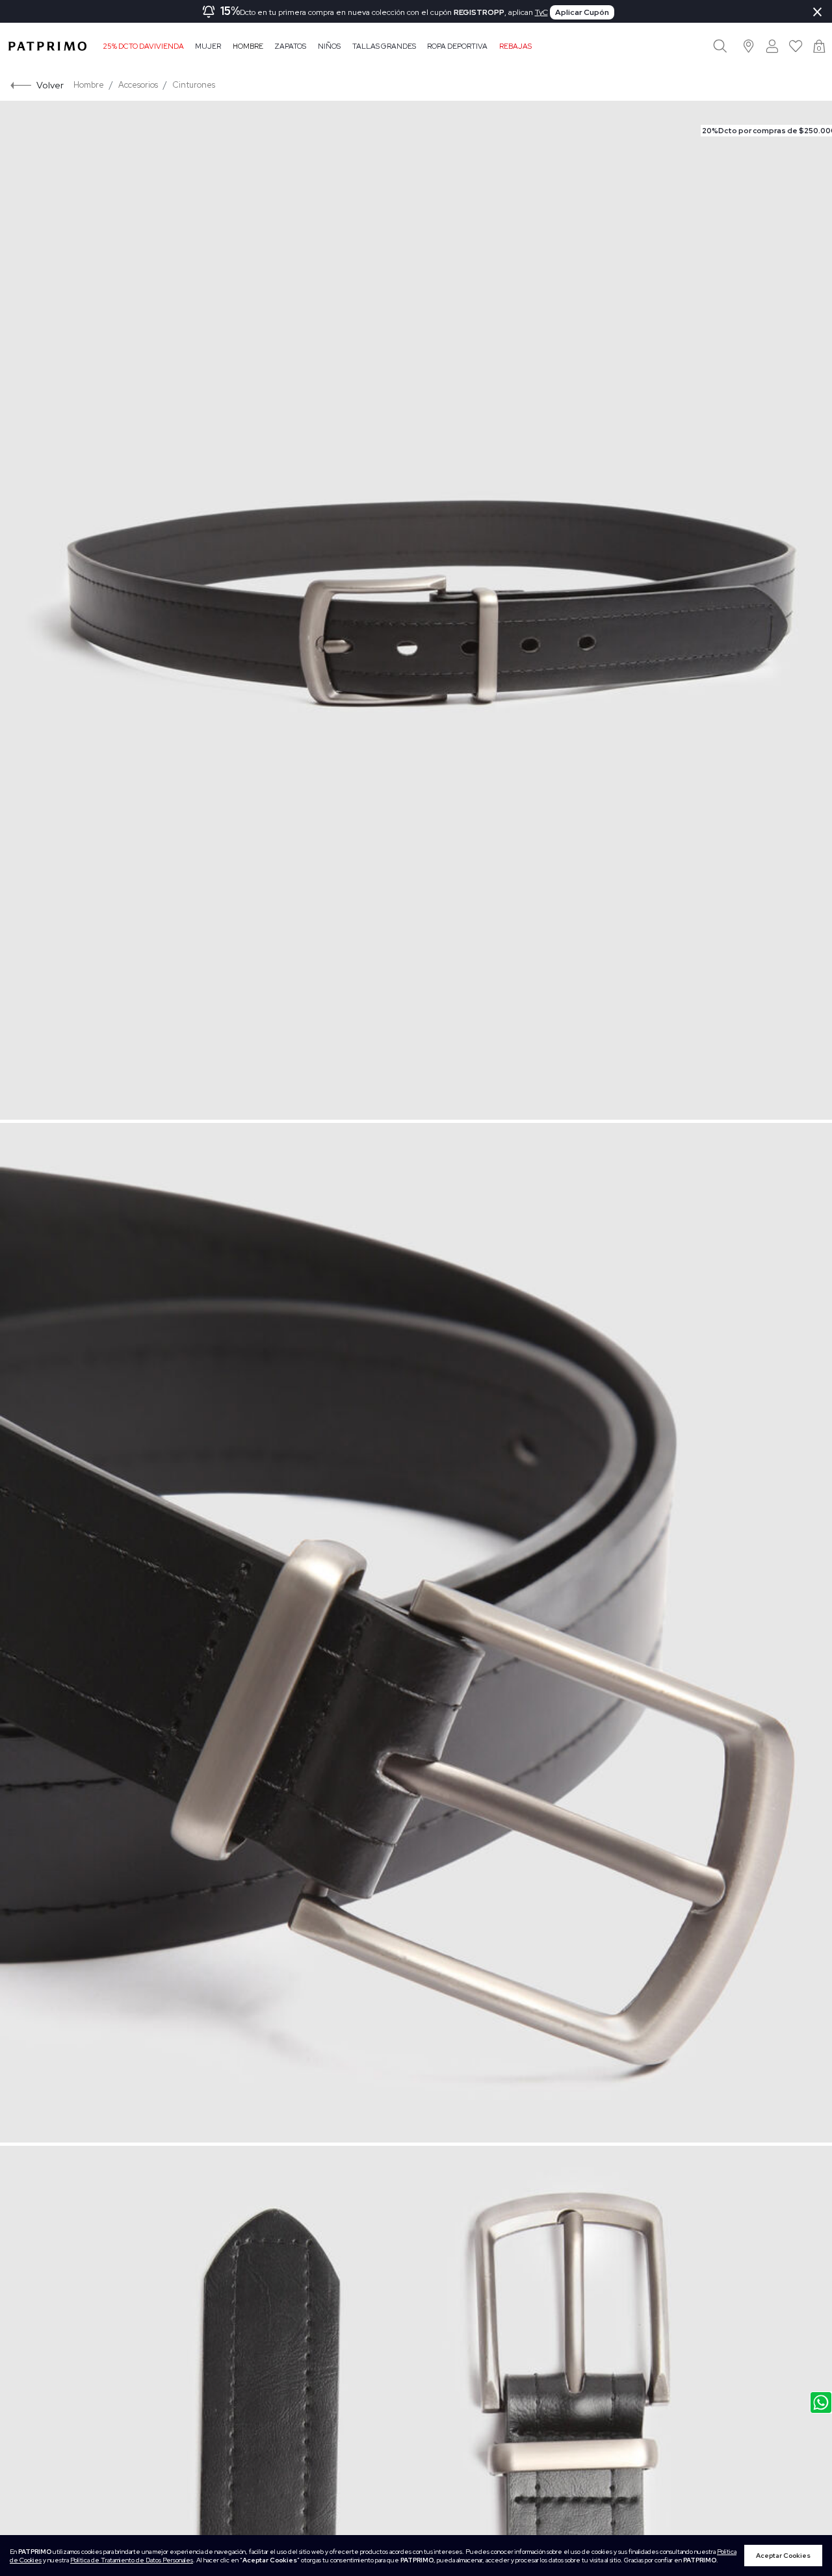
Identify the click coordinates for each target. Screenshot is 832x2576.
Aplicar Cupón (582, 12)
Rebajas (515, 46)
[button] (749, 46)
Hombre (248, 46)
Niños (329, 46)
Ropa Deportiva (457, 46)
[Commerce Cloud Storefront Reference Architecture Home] (47, 46)
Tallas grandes (384, 46)
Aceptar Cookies (783, 2556)
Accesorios (138, 85)
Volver (50, 85)
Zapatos (290, 46)
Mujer (208, 46)
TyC (541, 12)
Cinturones (194, 85)
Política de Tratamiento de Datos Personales (132, 2560)
